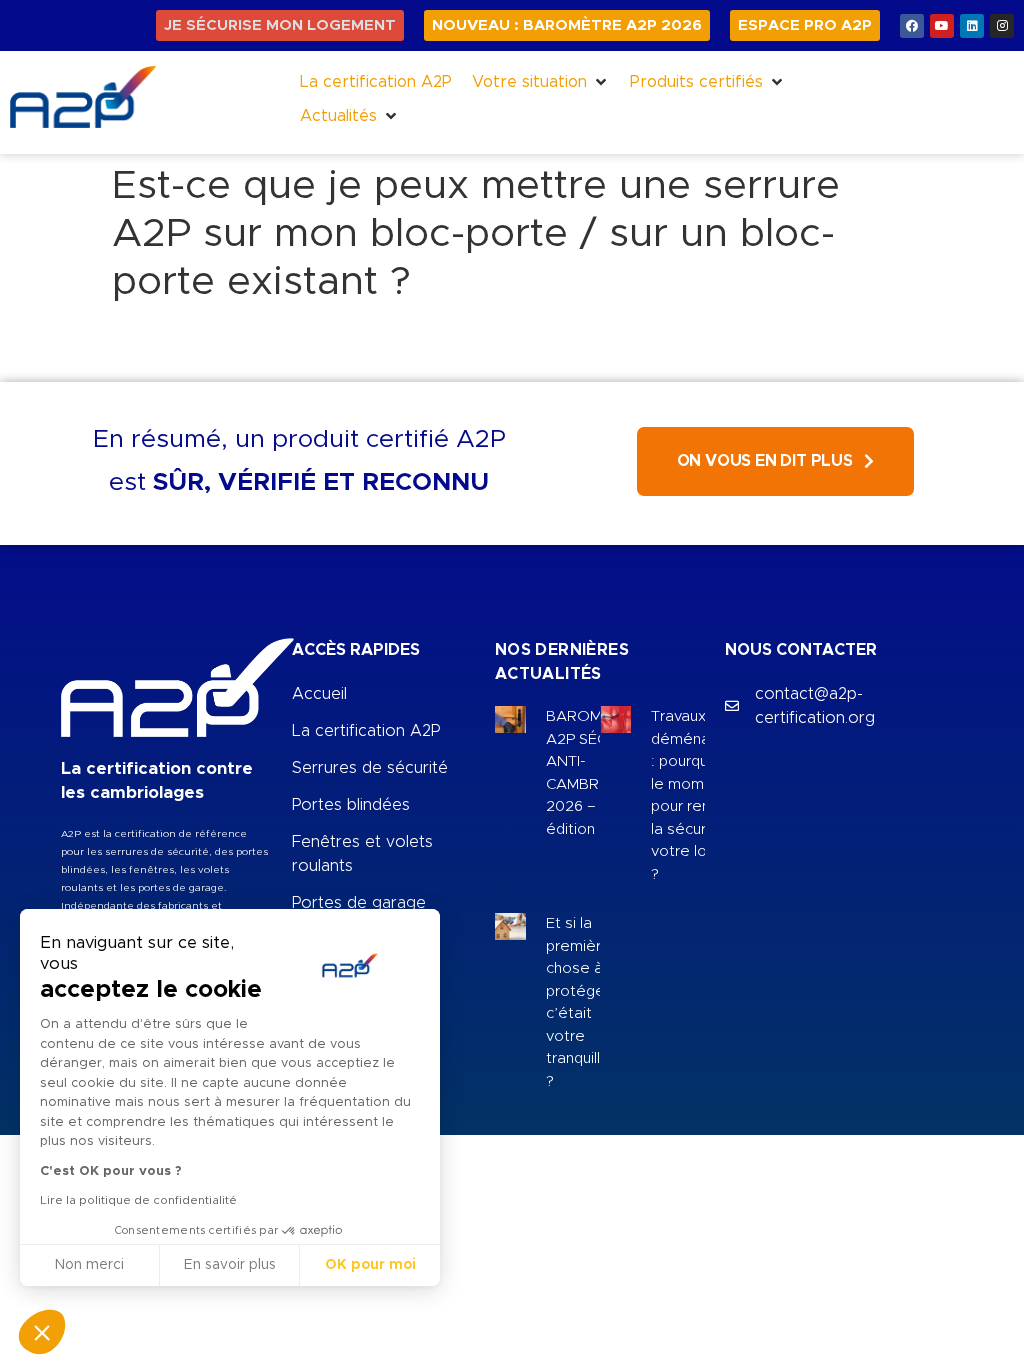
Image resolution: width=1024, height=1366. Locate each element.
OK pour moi (370, 1265)
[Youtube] (942, 26)
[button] (541, 82)
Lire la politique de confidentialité (138, 1200)
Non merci (89, 1265)
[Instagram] (1002, 26)
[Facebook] (912, 26)
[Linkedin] (972, 26)
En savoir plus (230, 1265)
